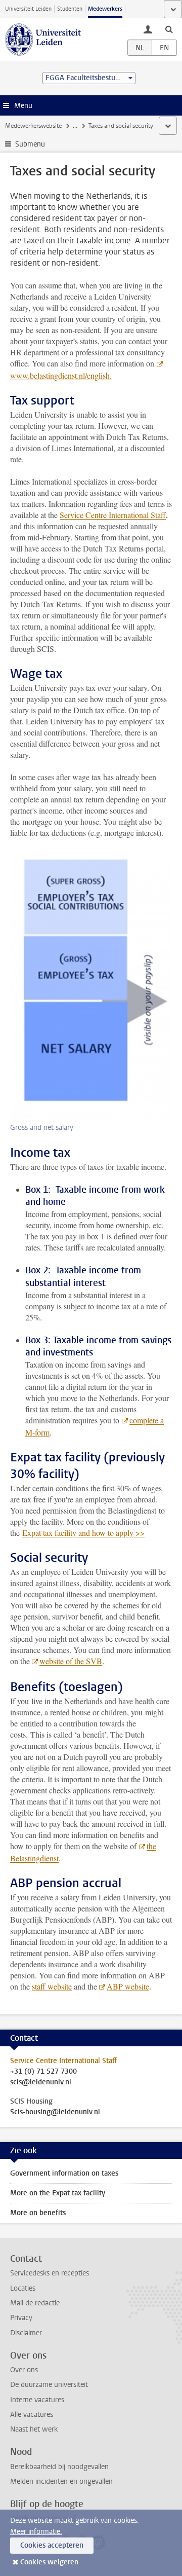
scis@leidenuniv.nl (41, 2082)
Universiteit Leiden (28, 9)
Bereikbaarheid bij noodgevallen (59, 2467)
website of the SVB (71, 1661)
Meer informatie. (36, 2532)
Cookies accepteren (52, 2545)
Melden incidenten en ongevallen (61, 2481)
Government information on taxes (64, 2173)
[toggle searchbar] (169, 29)
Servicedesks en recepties (50, 2273)
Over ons (24, 2370)
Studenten (70, 9)
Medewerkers (105, 9)
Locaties (23, 2288)
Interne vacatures (37, 2400)
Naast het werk (34, 2429)
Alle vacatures (32, 2415)
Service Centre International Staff (113, 515)
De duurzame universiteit (49, 2385)
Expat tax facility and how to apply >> (83, 1533)
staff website (52, 1986)
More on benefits (38, 2213)
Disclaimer (26, 2333)
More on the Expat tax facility (58, 2193)
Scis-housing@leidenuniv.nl (55, 2112)
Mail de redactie (35, 2303)
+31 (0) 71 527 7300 (43, 2072)
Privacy (21, 2318)
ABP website (128, 1986)
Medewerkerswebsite (33, 126)
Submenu (30, 144)
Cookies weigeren (49, 2562)
